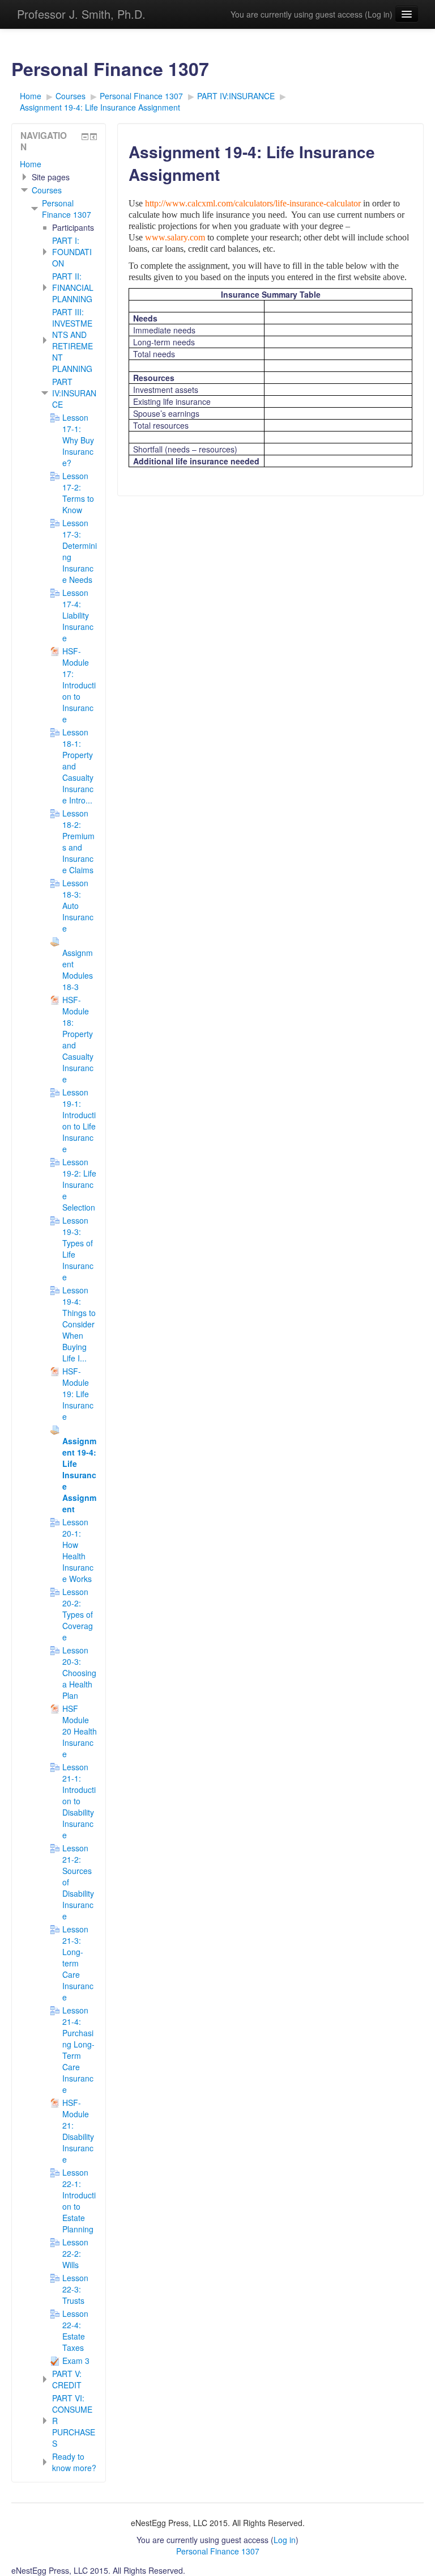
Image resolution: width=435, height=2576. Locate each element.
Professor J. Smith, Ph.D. (81, 14)
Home (31, 164)
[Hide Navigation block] (85, 137)
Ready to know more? (74, 2462)
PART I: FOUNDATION (72, 252)
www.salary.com (175, 237)
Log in (379, 14)
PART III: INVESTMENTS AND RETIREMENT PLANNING (72, 340)
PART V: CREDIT (67, 2379)
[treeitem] (59, 164)
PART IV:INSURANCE (74, 393)
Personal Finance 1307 (67, 209)
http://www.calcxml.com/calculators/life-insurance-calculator (253, 203)
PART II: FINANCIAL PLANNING (73, 287)
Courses (47, 190)
